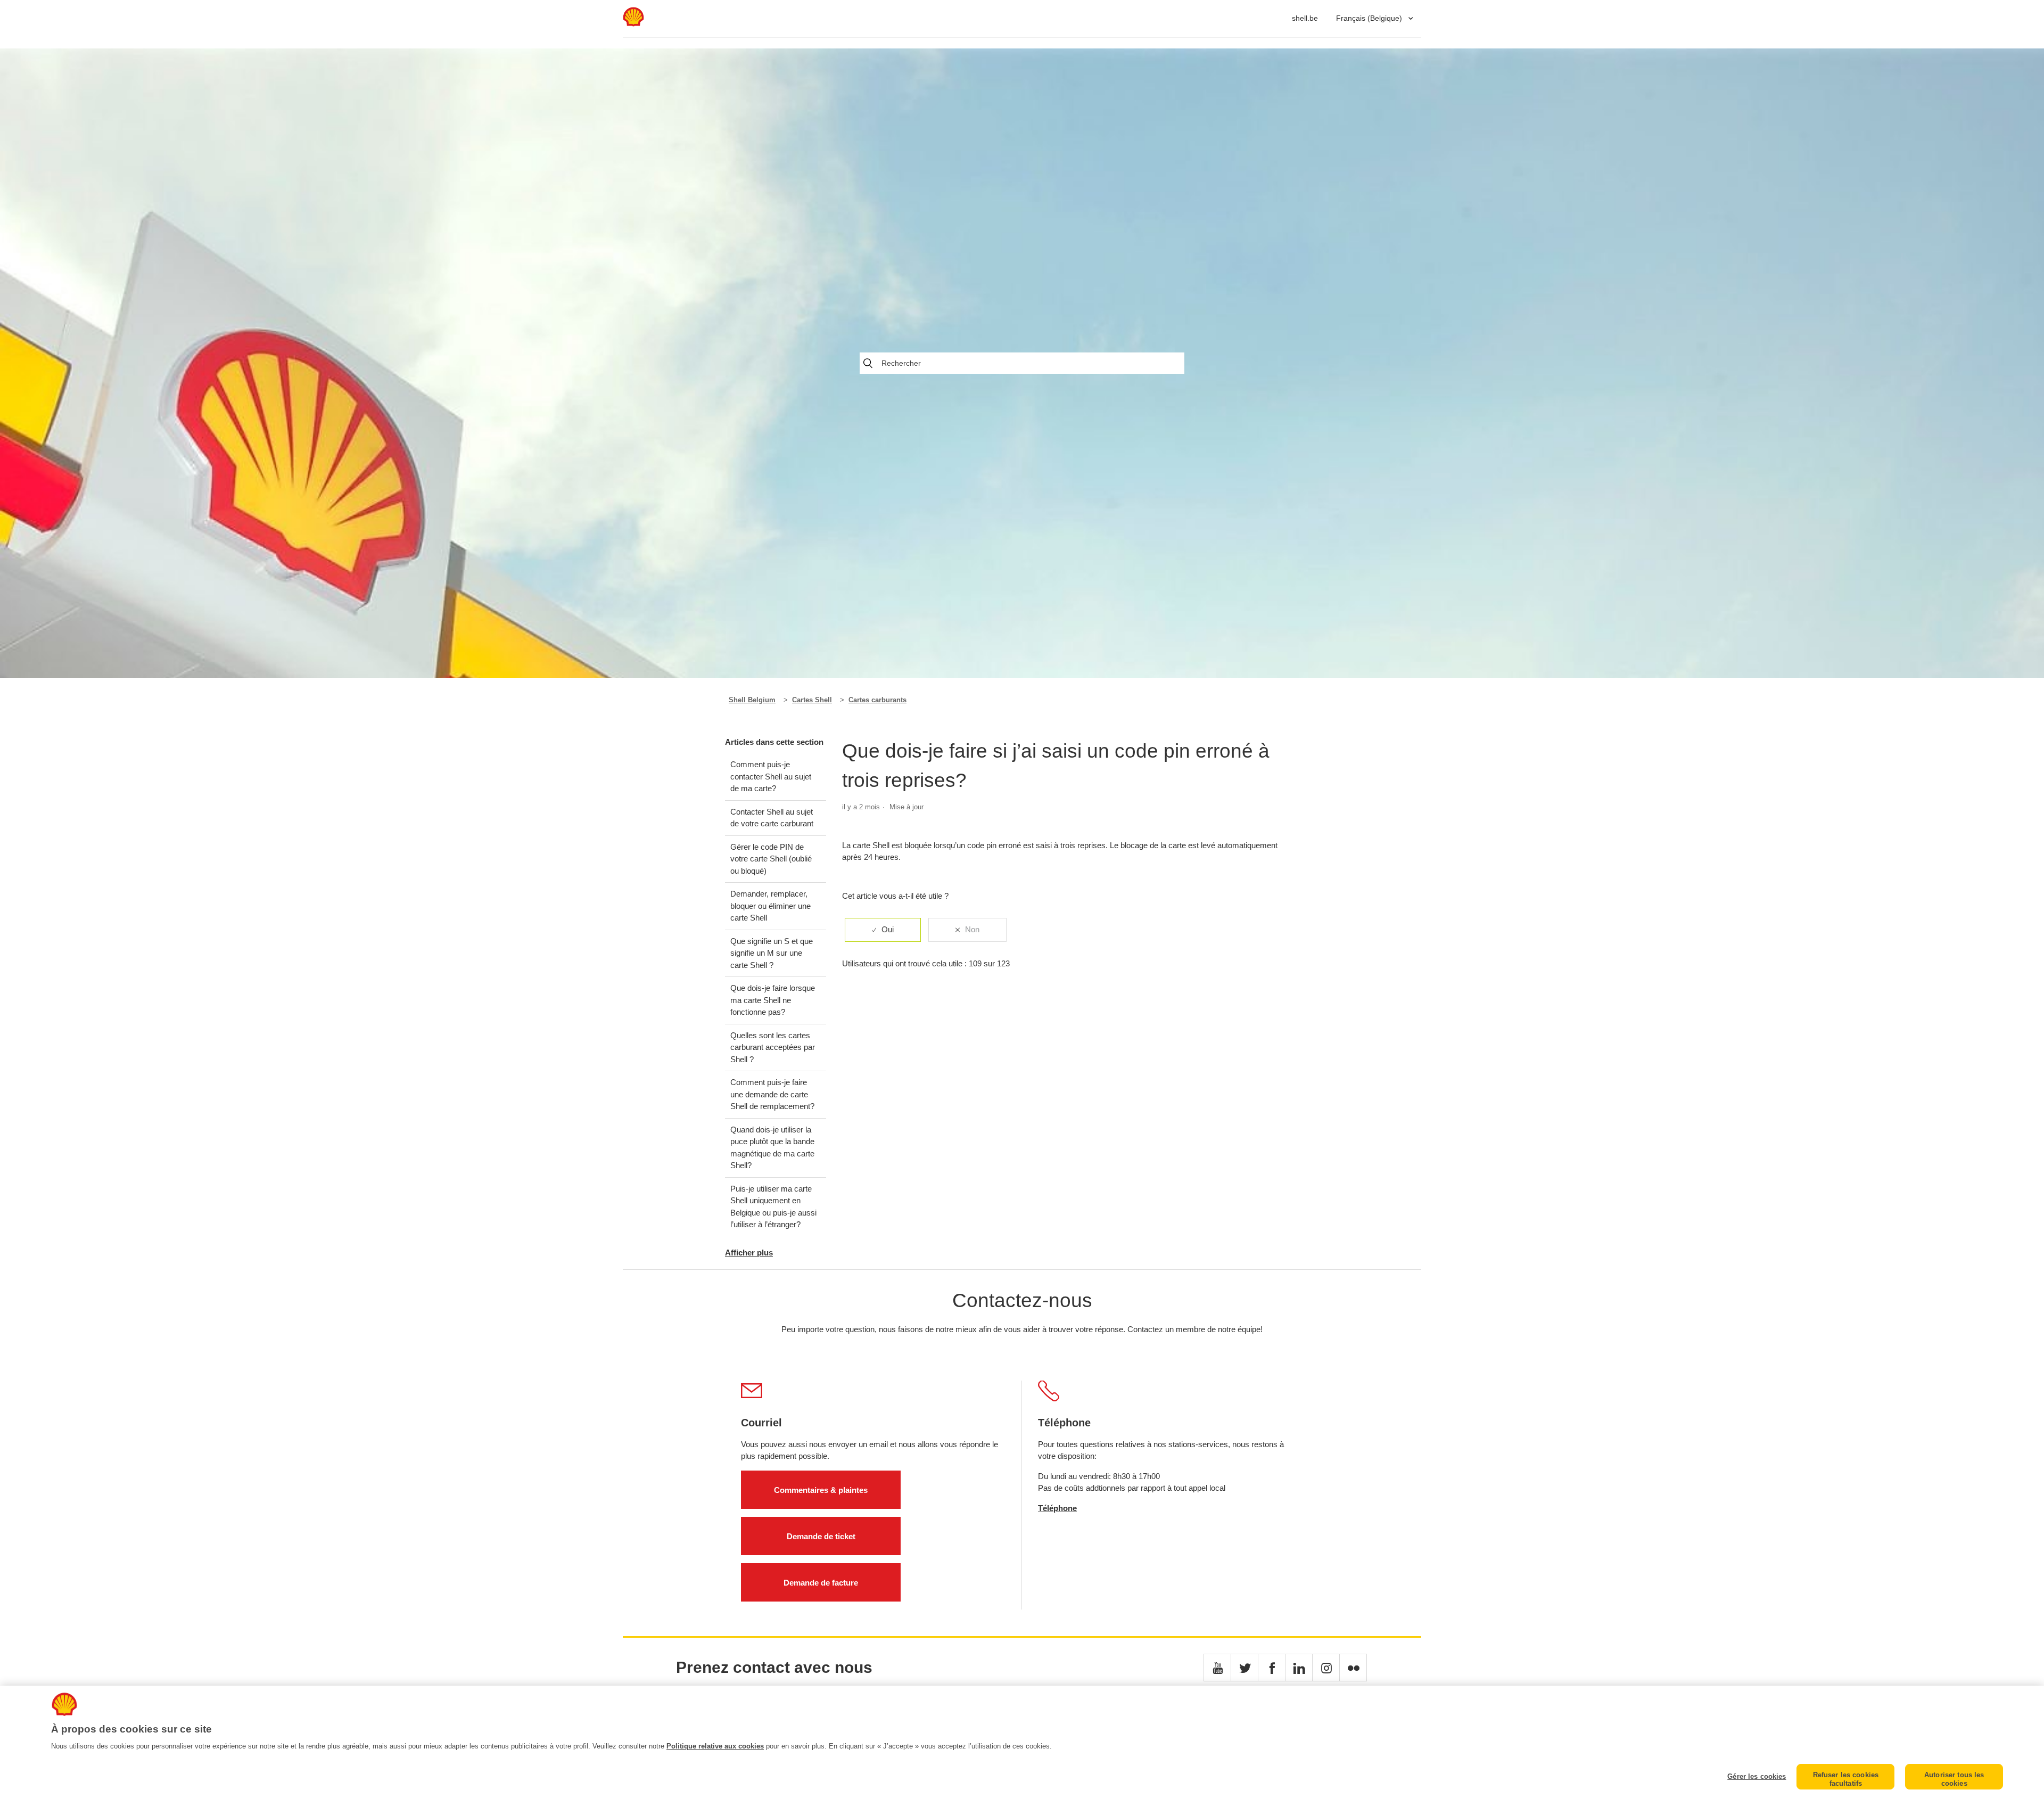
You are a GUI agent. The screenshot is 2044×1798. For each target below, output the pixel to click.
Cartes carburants (877, 700)
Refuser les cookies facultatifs (1846, 1779)
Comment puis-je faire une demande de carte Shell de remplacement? (772, 1094)
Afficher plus (749, 1253)
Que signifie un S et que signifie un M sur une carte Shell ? (772, 953)
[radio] (883, 930)
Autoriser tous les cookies (1954, 1779)
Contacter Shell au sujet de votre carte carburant (772, 818)
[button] (1217, 1668)
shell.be (1305, 18)
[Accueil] (633, 24)
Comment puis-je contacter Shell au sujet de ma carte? (771, 776)
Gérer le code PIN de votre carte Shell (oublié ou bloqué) (771, 859)
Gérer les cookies (1757, 1776)
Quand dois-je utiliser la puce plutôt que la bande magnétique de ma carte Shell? (772, 1148)
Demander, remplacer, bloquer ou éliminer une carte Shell (770, 906)
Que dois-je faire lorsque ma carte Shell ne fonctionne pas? (773, 1000)
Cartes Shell (812, 700)
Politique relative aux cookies (715, 1746)
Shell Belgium (752, 700)
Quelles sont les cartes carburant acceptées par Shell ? (773, 1047)
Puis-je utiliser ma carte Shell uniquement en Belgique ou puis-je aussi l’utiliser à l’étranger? (773, 1207)
